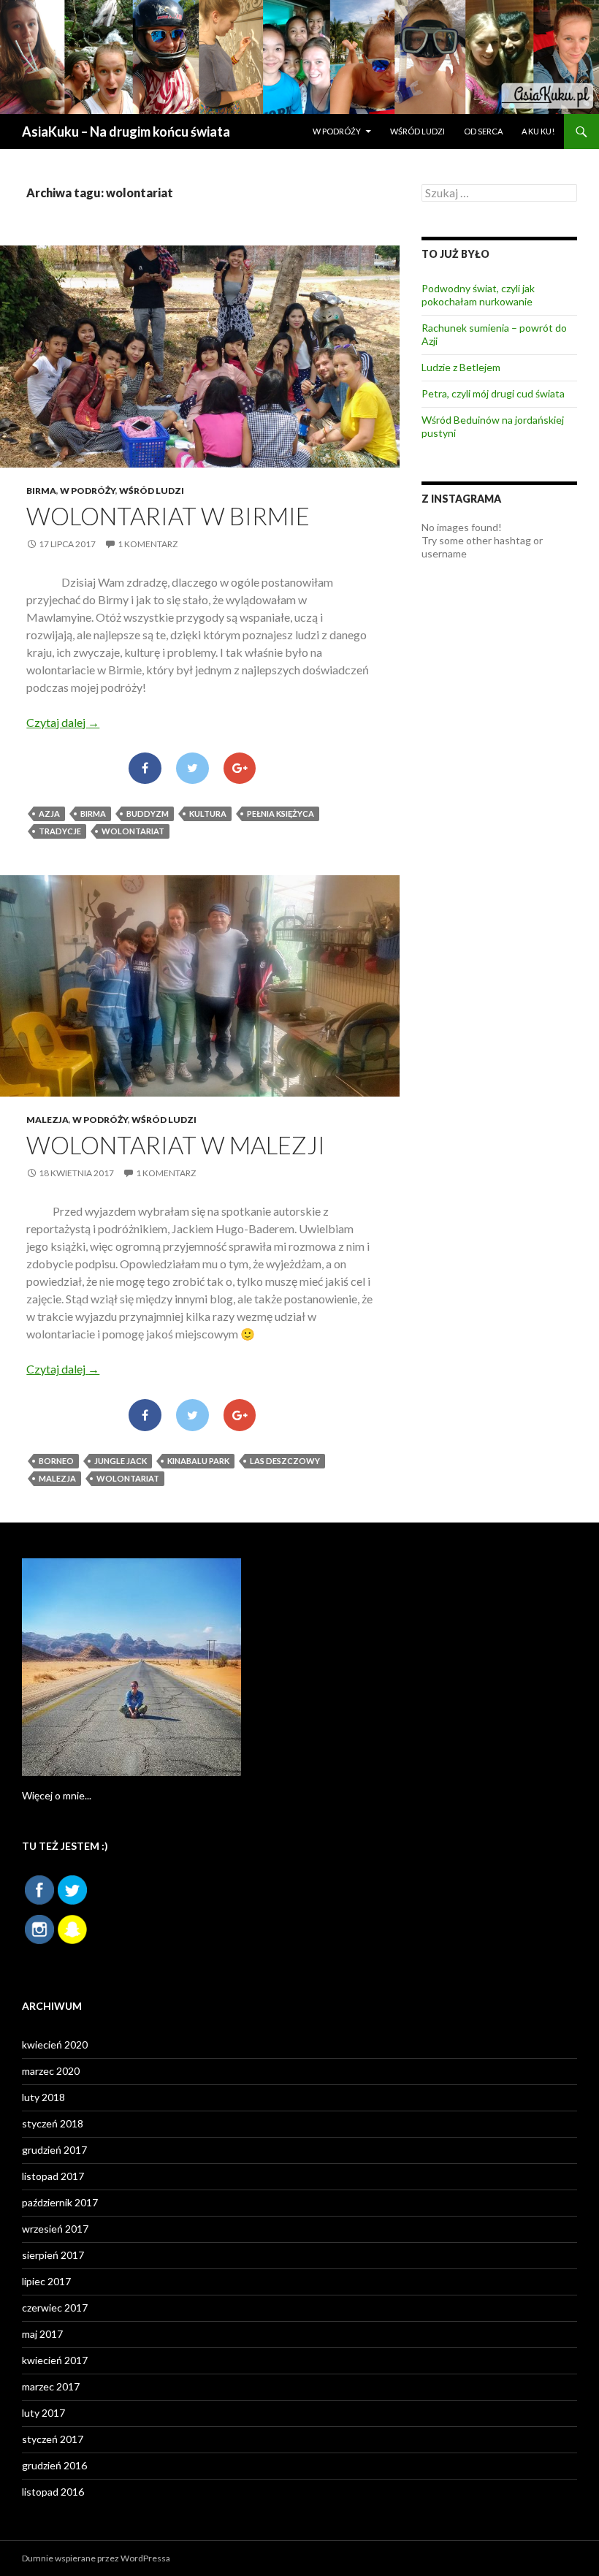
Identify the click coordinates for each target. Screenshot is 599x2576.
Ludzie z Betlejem (461, 367)
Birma (41, 491)
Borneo (56, 1461)
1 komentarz (148, 544)
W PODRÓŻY (337, 131)
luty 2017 (43, 2413)
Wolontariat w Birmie (168, 516)
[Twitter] (192, 769)
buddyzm (148, 813)
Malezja (47, 1120)
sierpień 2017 (53, 2255)
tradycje (60, 831)
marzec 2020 (51, 2071)
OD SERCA (483, 131)
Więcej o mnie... (57, 1795)
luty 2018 (43, 2097)
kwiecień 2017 (55, 2360)
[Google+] (240, 769)
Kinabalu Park (198, 1461)
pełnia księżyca (281, 813)
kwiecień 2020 (55, 2045)
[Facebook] (145, 769)
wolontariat (133, 831)
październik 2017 (60, 2202)
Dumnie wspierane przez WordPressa (96, 2558)
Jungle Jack (121, 1461)
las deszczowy (285, 1461)
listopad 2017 (53, 2176)
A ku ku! (538, 131)
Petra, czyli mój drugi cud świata (493, 393)
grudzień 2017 (54, 2150)
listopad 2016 (53, 2492)
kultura (208, 813)
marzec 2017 (51, 2386)
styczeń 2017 (53, 2439)
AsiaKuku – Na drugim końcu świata (126, 132)
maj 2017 (42, 2334)
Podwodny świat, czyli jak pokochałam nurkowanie (478, 295)
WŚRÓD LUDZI (417, 131)
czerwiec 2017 (55, 2308)
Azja (49, 813)
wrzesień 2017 (55, 2229)
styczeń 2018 (53, 2123)
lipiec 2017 (46, 2281)
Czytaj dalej (63, 722)
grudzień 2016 (54, 2465)
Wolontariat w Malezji (176, 1145)
